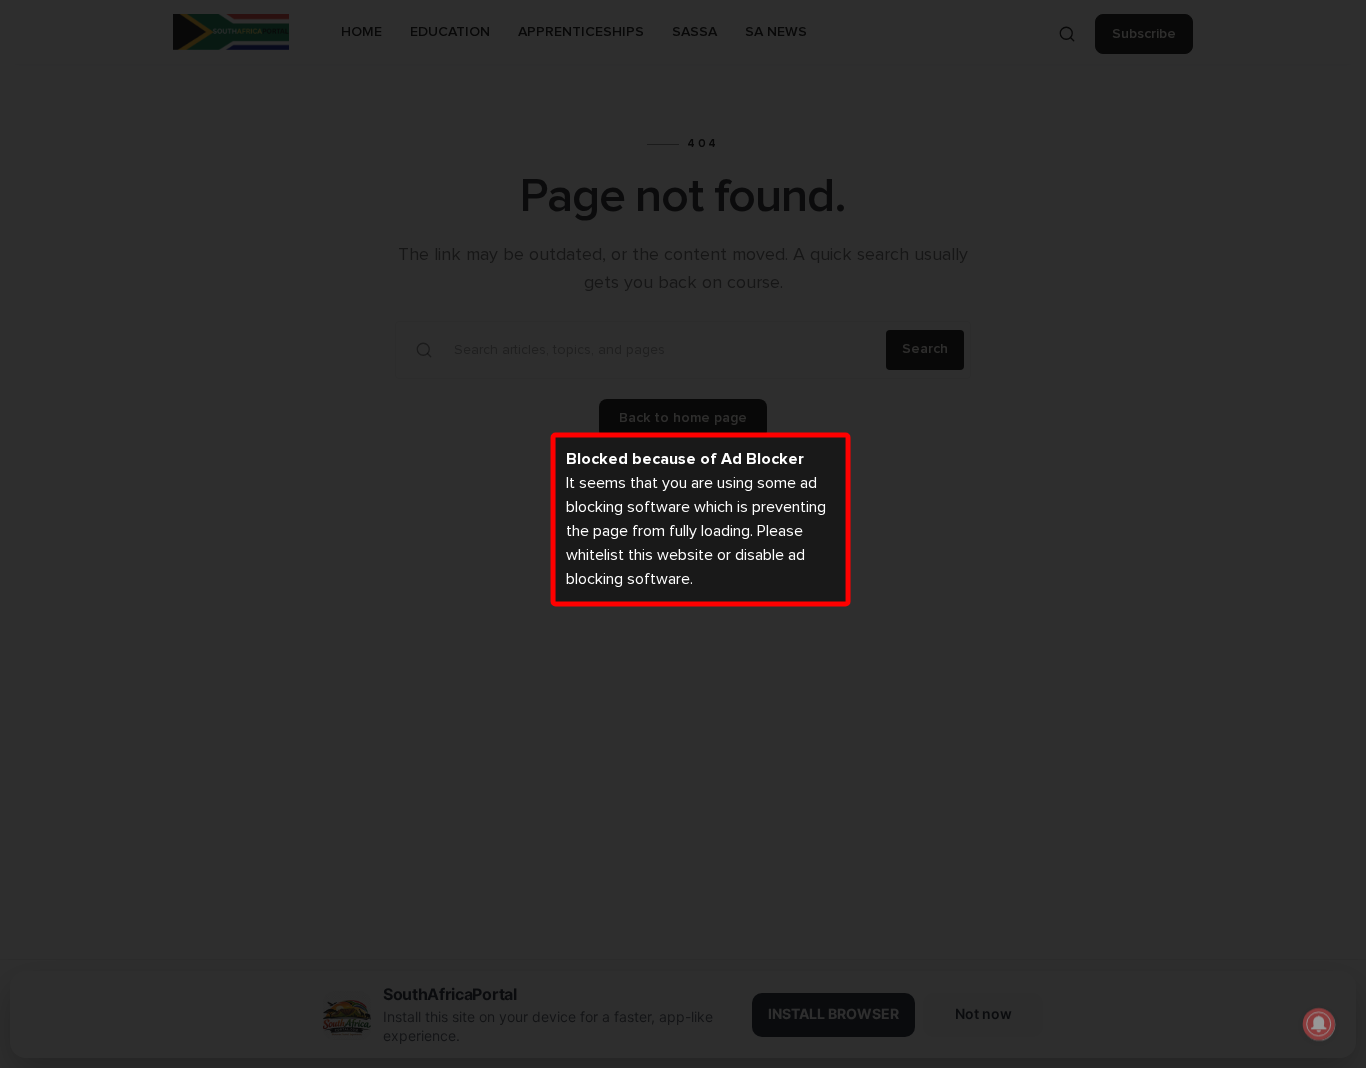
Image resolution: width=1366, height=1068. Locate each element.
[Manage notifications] (1319, 1024)
